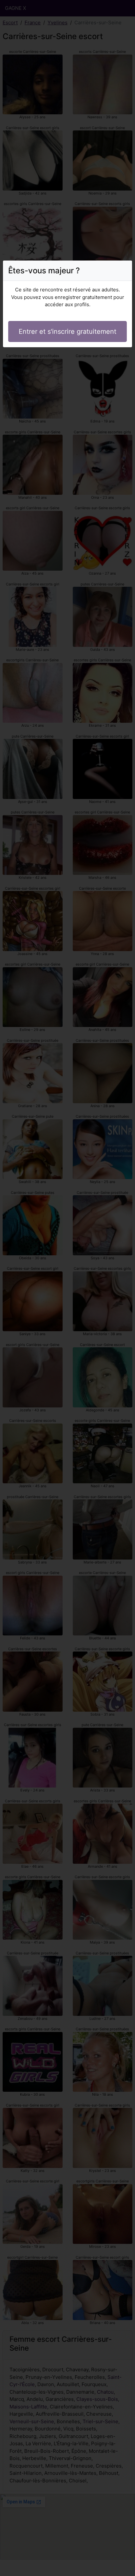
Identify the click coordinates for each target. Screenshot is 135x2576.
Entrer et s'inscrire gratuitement (67, 331)
